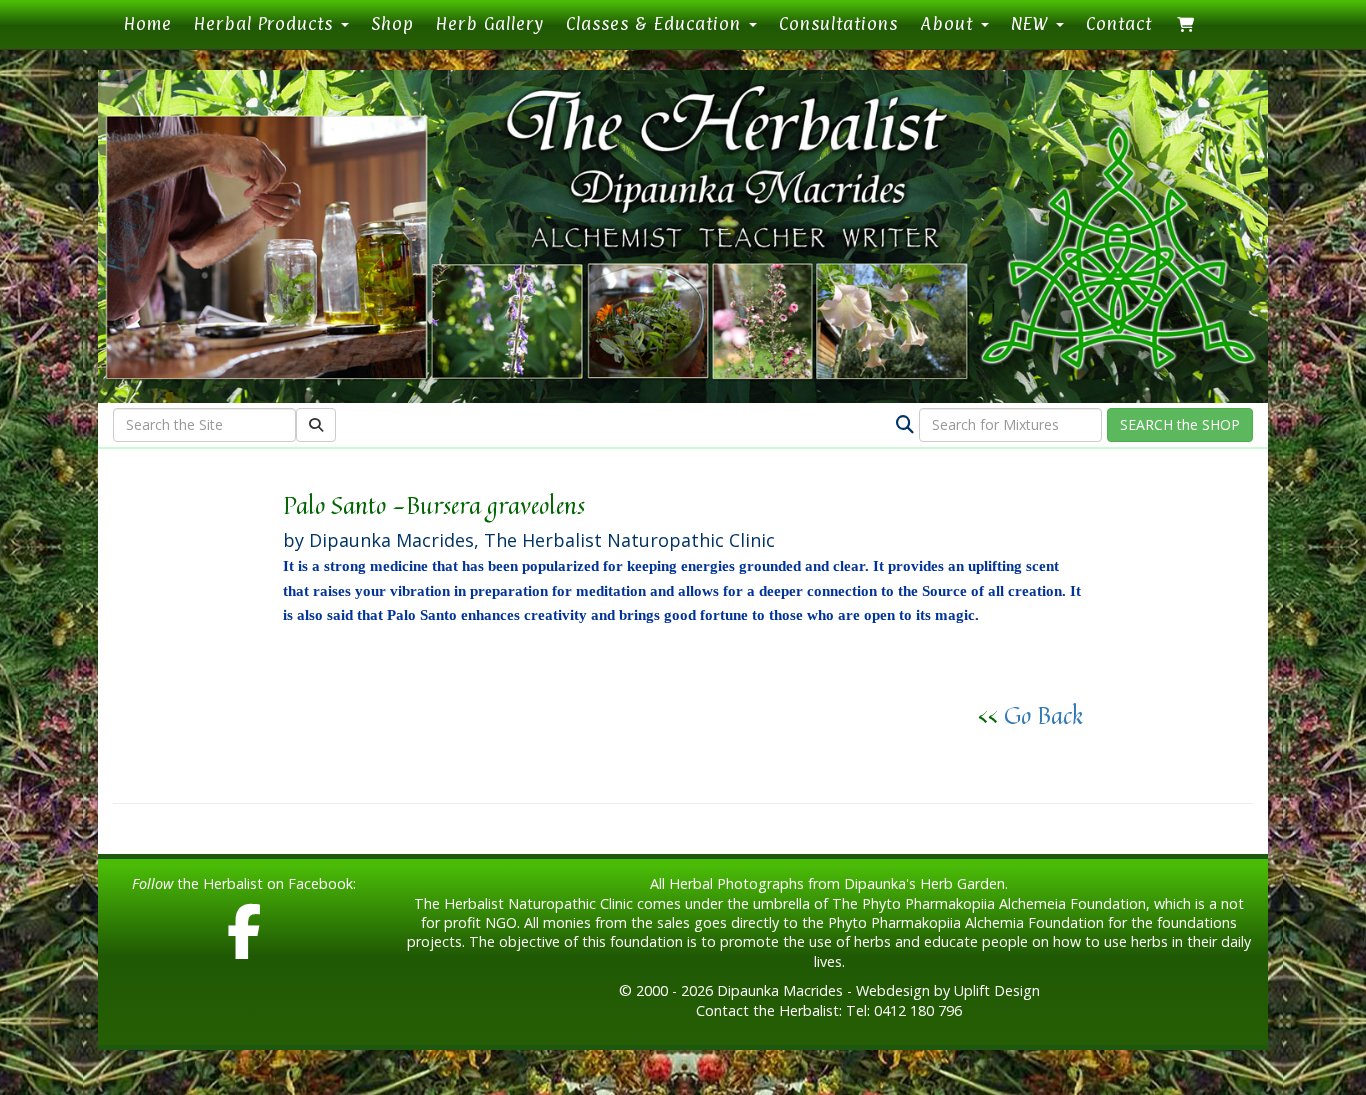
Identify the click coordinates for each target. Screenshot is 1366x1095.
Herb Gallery (490, 23)
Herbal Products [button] (266, 23)
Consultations (838, 23)
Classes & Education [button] (656, 23)
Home (153, 23)
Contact (1119, 23)
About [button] (949, 23)
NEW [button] (1032, 23)
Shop (392, 23)
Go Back (1043, 715)
